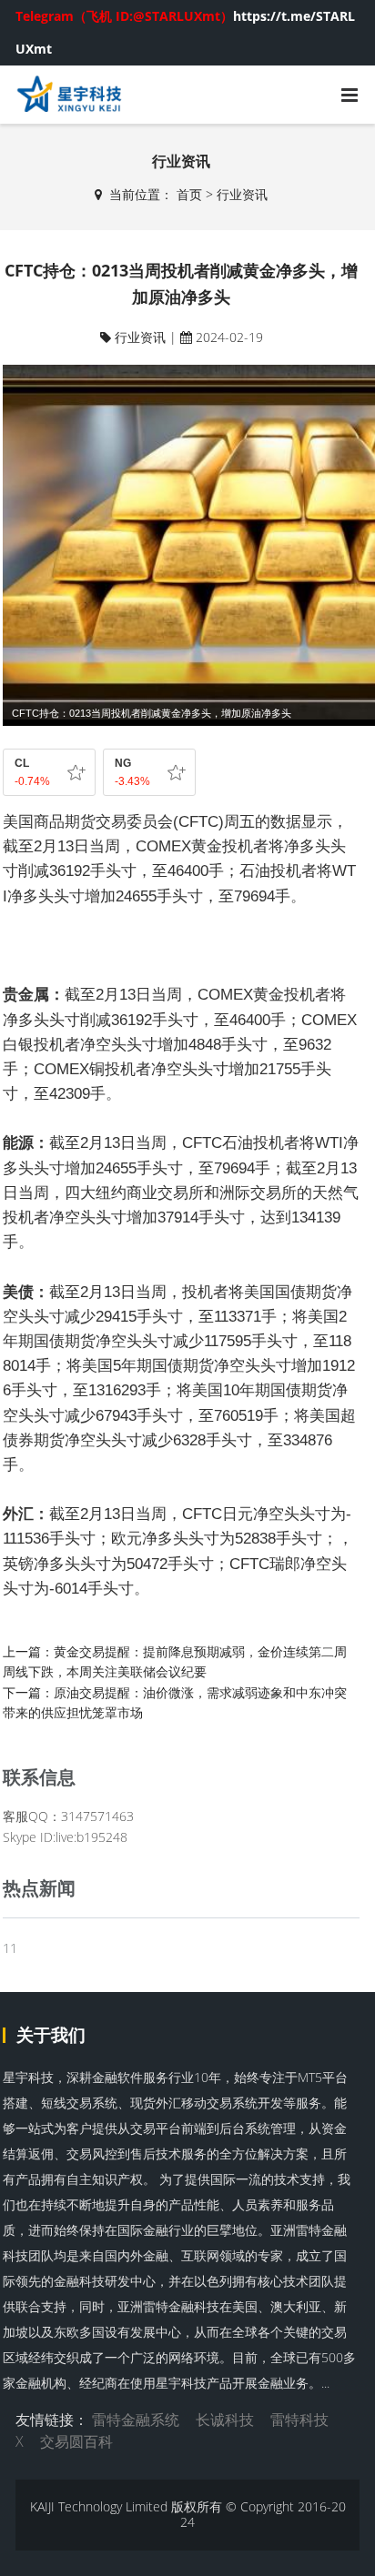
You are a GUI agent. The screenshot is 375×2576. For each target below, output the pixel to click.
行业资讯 (242, 194)
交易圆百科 (76, 2441)
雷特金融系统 (136, 2420)
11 (10, 1948)
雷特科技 (299, 2420)
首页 (189, 194)
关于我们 (51, 2035)
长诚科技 (225, 2420)
